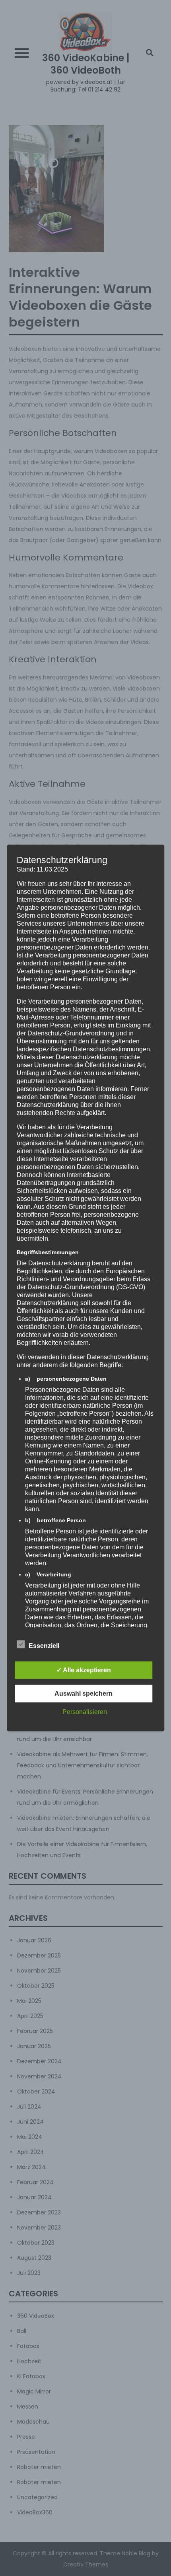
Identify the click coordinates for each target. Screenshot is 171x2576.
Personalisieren (85, 1711)
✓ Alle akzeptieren (84, 1670)
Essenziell (44, 1645)
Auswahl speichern (84, 1693)
